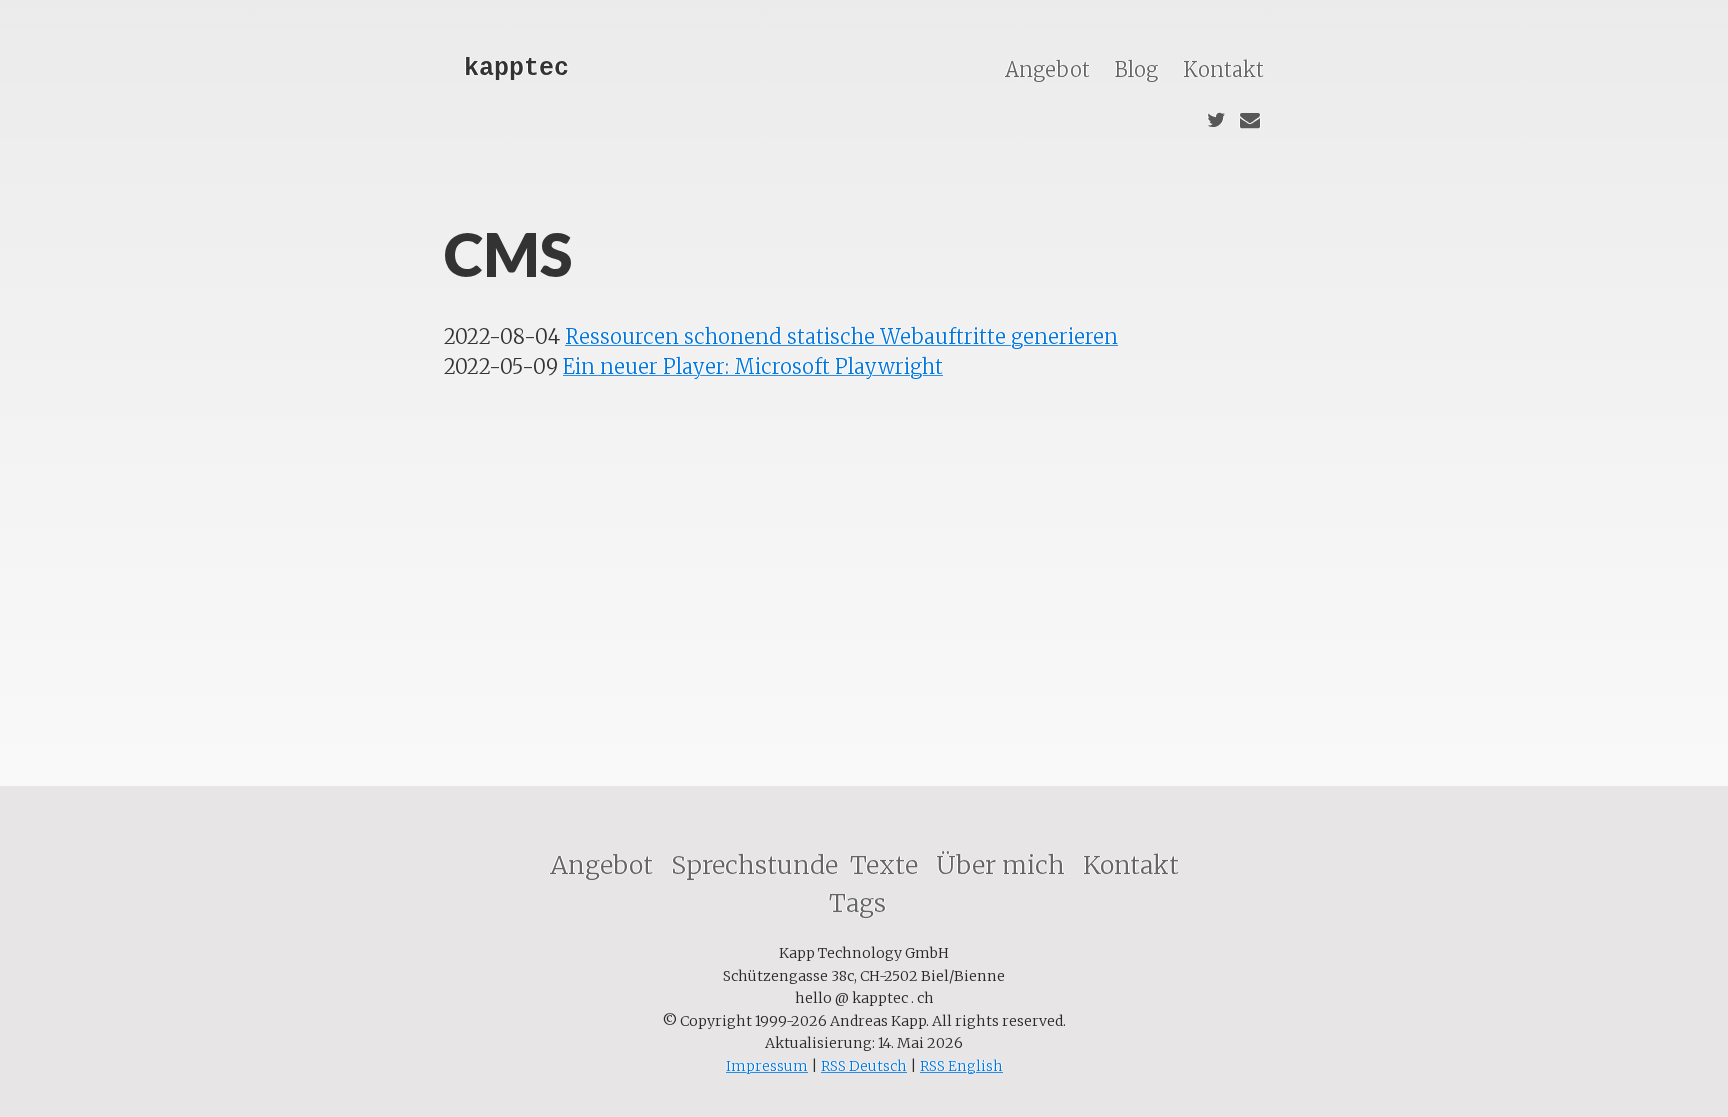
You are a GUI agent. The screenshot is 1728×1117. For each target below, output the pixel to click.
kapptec (516, 68)
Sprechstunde (754, 865)
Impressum (767, 1066)
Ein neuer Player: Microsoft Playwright (753, 366)
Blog (1139, 69)
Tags (860, 903)
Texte (887, 865)
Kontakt (1223, 69)
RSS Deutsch (864, 1066)
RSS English (961, 1066)
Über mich (1003, 865)
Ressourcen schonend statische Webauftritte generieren (841, 336)
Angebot (1050, 69)
